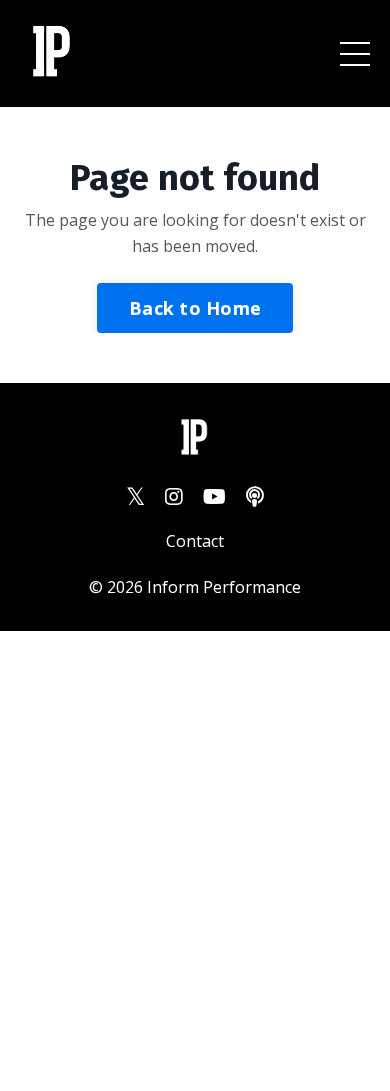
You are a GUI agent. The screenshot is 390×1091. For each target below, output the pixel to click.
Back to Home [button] (195, 308)
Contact (195, 541)
